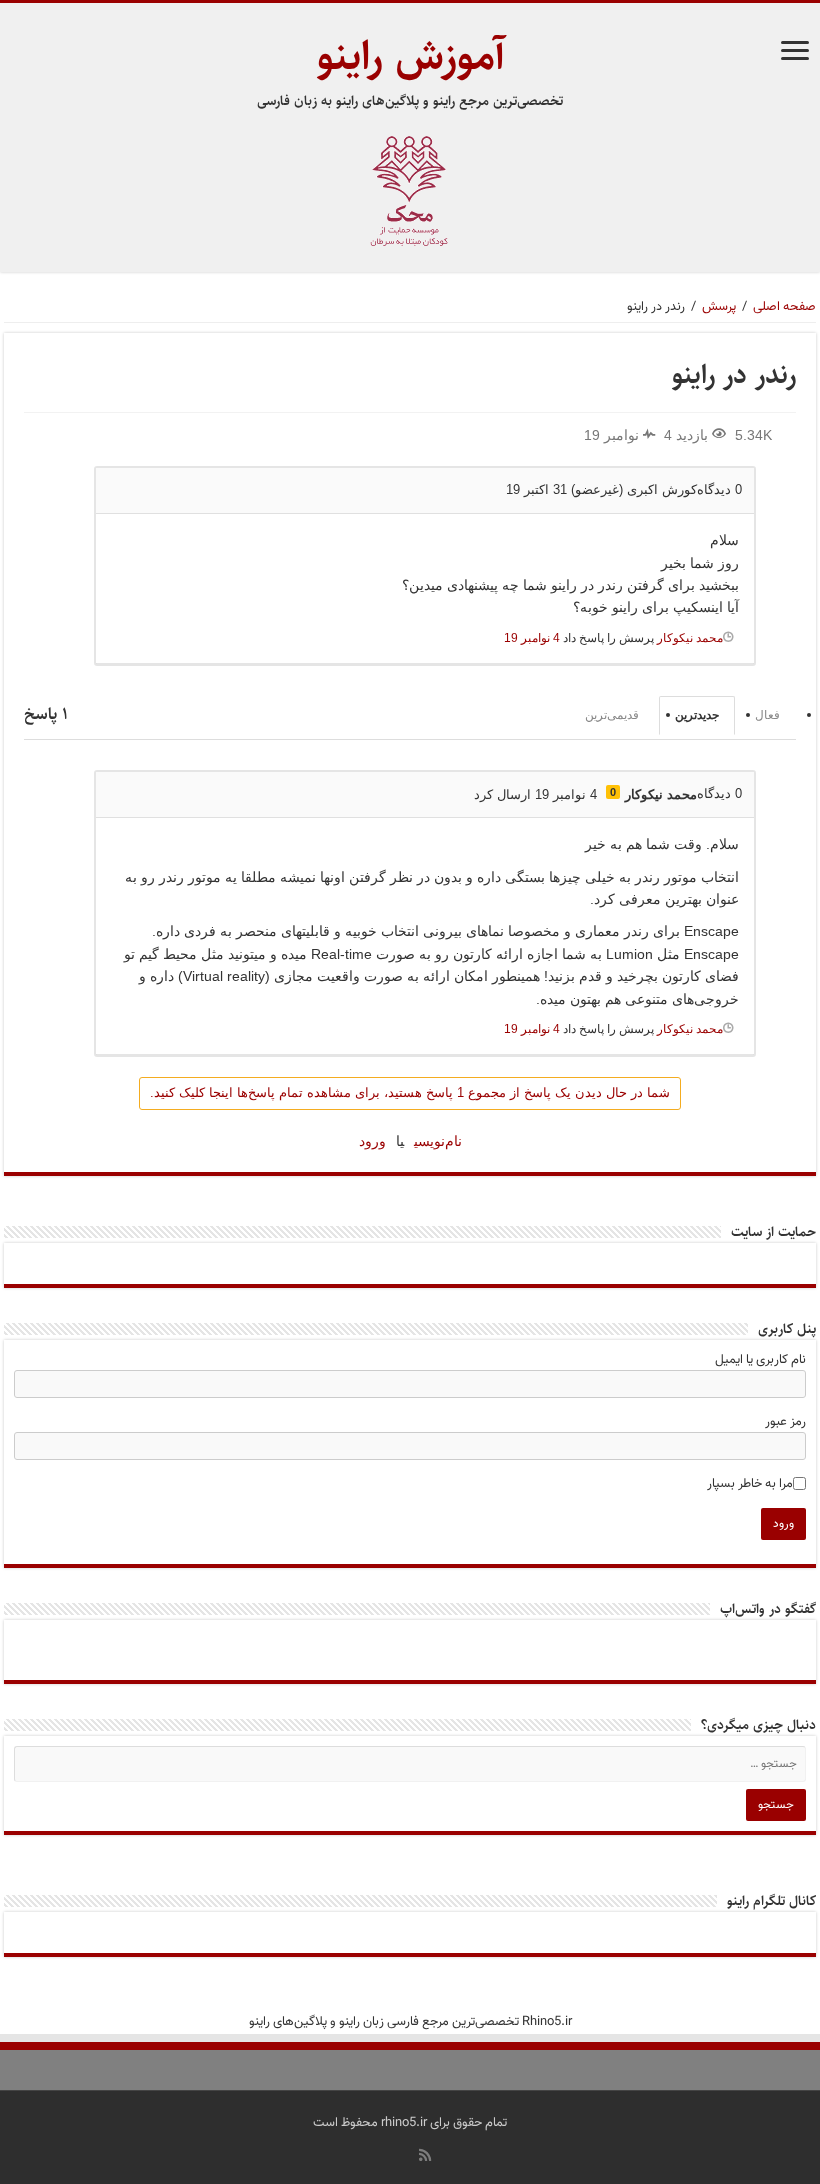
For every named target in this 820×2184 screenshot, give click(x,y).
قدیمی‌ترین (612, 715)
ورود (372, 1141)
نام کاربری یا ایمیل (760, 1360)
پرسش (719, 307)
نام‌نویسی (438, 1141)
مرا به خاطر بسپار (750, 1484)
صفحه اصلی (784, 307)
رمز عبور (785, 1422)
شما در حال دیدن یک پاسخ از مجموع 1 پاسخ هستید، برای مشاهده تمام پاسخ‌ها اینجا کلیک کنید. (410, 1092)
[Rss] (425, 2155)
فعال (767, 715)
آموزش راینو (410, 56)
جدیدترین (697, 715)
